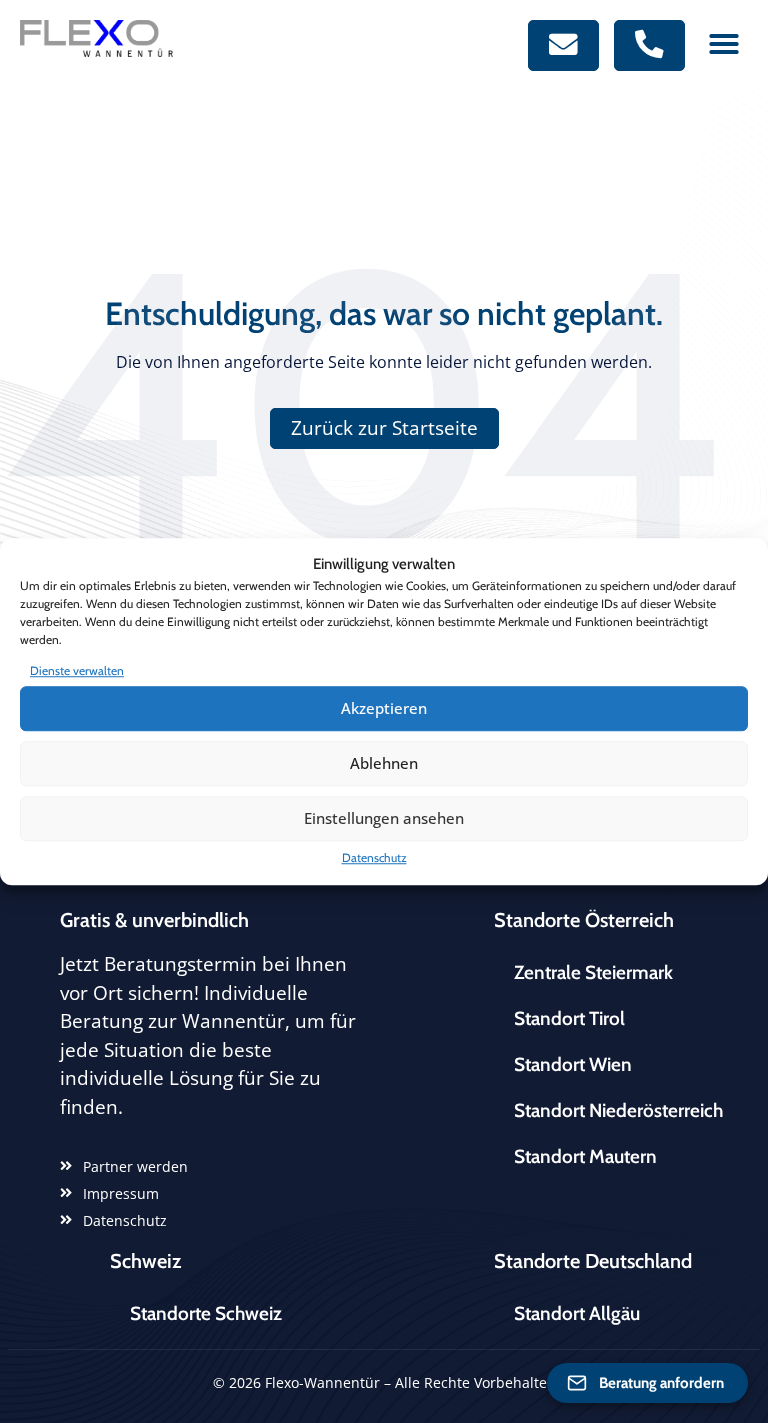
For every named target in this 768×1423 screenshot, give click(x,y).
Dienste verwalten (77, 670)
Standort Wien (573, 1064)
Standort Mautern (585, 1156)
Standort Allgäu (577, 1313)
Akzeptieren (384, 708)
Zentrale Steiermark (593, 972)
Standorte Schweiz (206, 1313)
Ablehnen (384, 763)
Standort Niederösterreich (618, 1110)
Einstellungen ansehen (384, 818)
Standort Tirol (569, 1018)
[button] (724, 44)
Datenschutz (374, 857)
